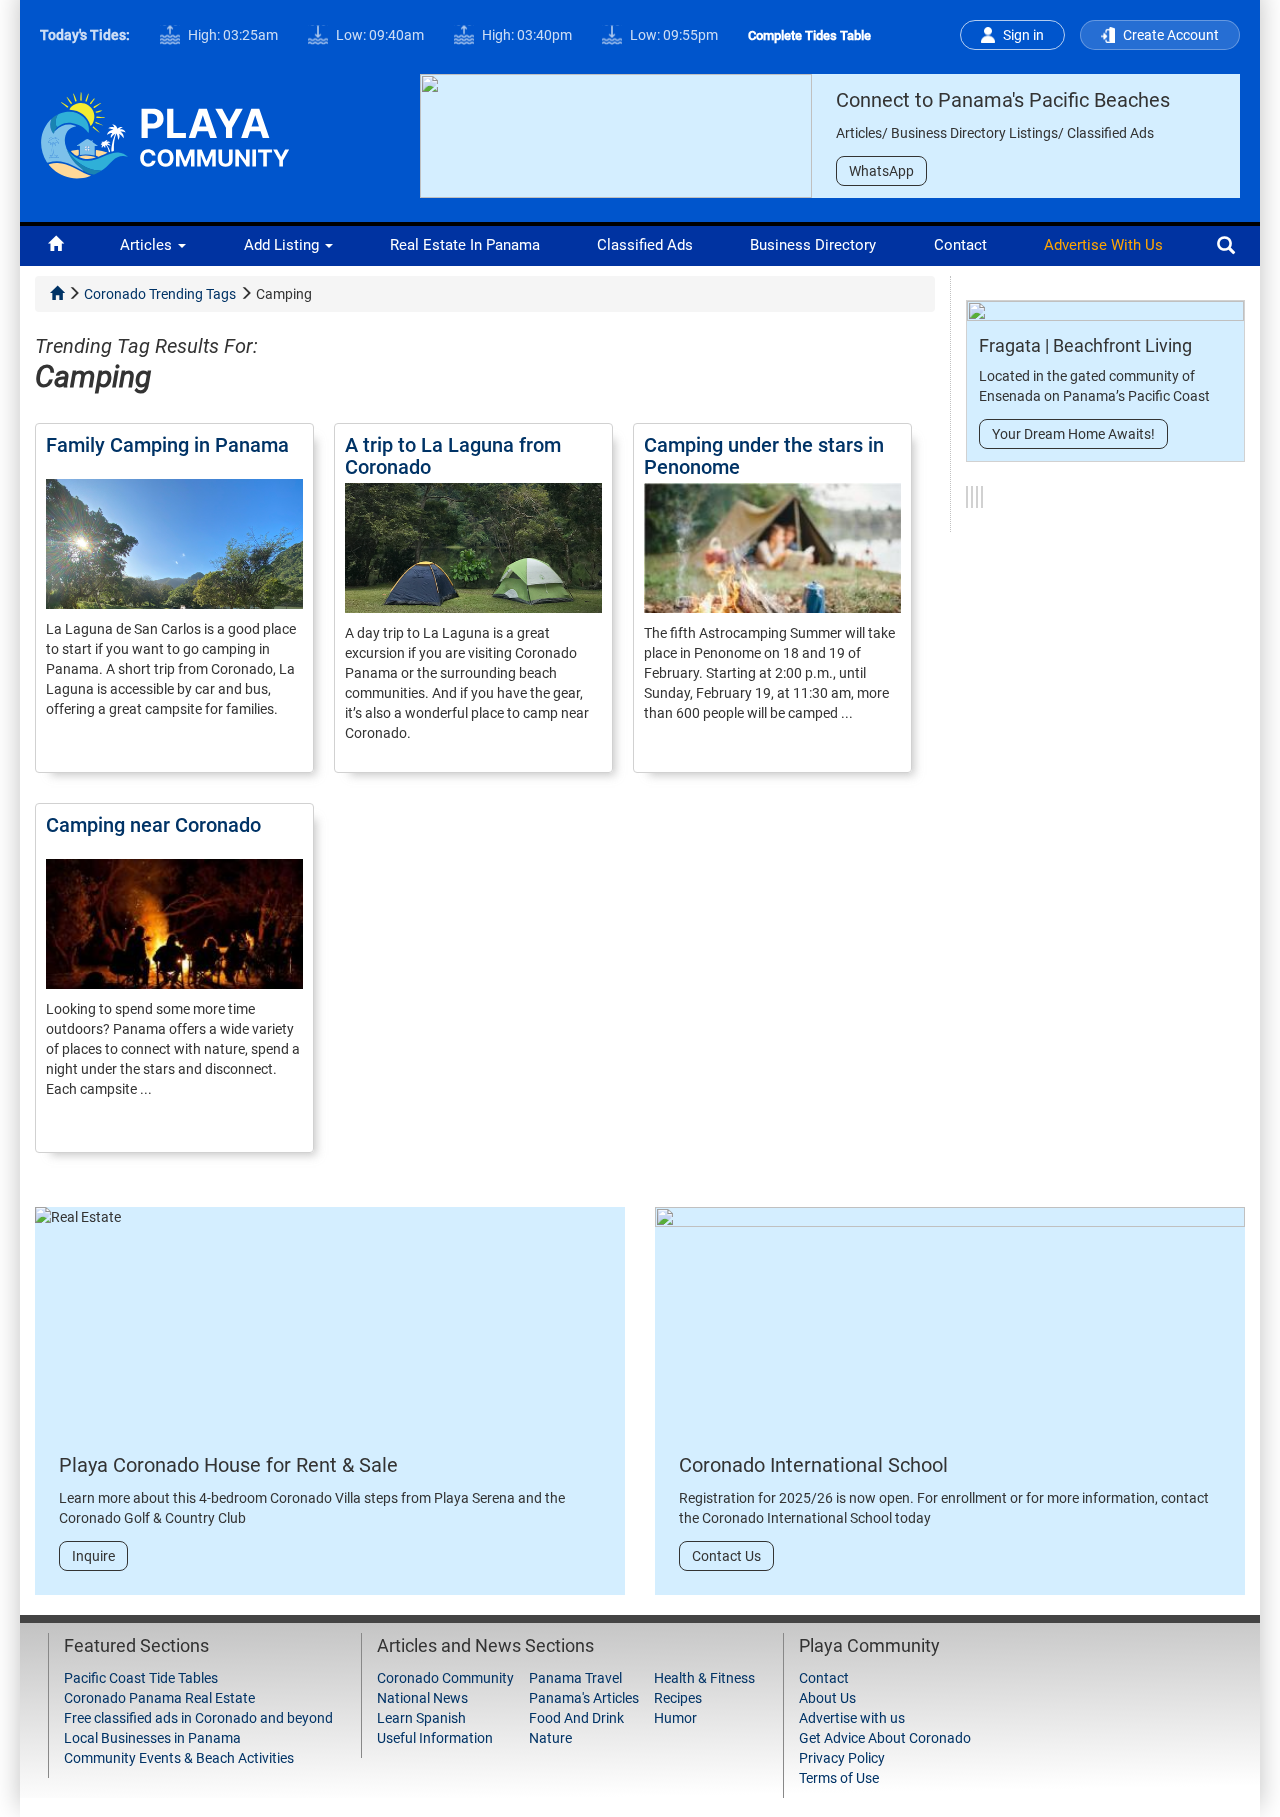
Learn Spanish (421, 1718)
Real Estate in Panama (465, 245)
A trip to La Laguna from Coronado (453, 456)
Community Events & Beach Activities (179, 1758)
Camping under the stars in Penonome (764, 456)
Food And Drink (576, 1718)
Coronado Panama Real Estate (159, 1698)
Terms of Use (839, 1778)
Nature (550, 1738)
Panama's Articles (584, 1698)
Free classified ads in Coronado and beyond (198, 1718)
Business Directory (813, 245)
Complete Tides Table (809, 35)
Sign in (1023, 35)
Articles (148, 245)
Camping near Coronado (153, 825)
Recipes (678, 1698)
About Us (827, 1698)
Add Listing (283, 245)
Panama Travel (575, 1678)
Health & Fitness (704, 1678)
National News (422, 1698)
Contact (960, 245)
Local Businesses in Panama (152, 1738)
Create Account (1171, 35)
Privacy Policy (842, 1758)
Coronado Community (445, 1678)
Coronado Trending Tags (160, 294)
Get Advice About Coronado (885, 1738)
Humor (675, 1718)
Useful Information (435, 1738)
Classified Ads (645, 245)
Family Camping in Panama (167, 445)
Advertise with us (1103, 245)
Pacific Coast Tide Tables (141, 1678)
